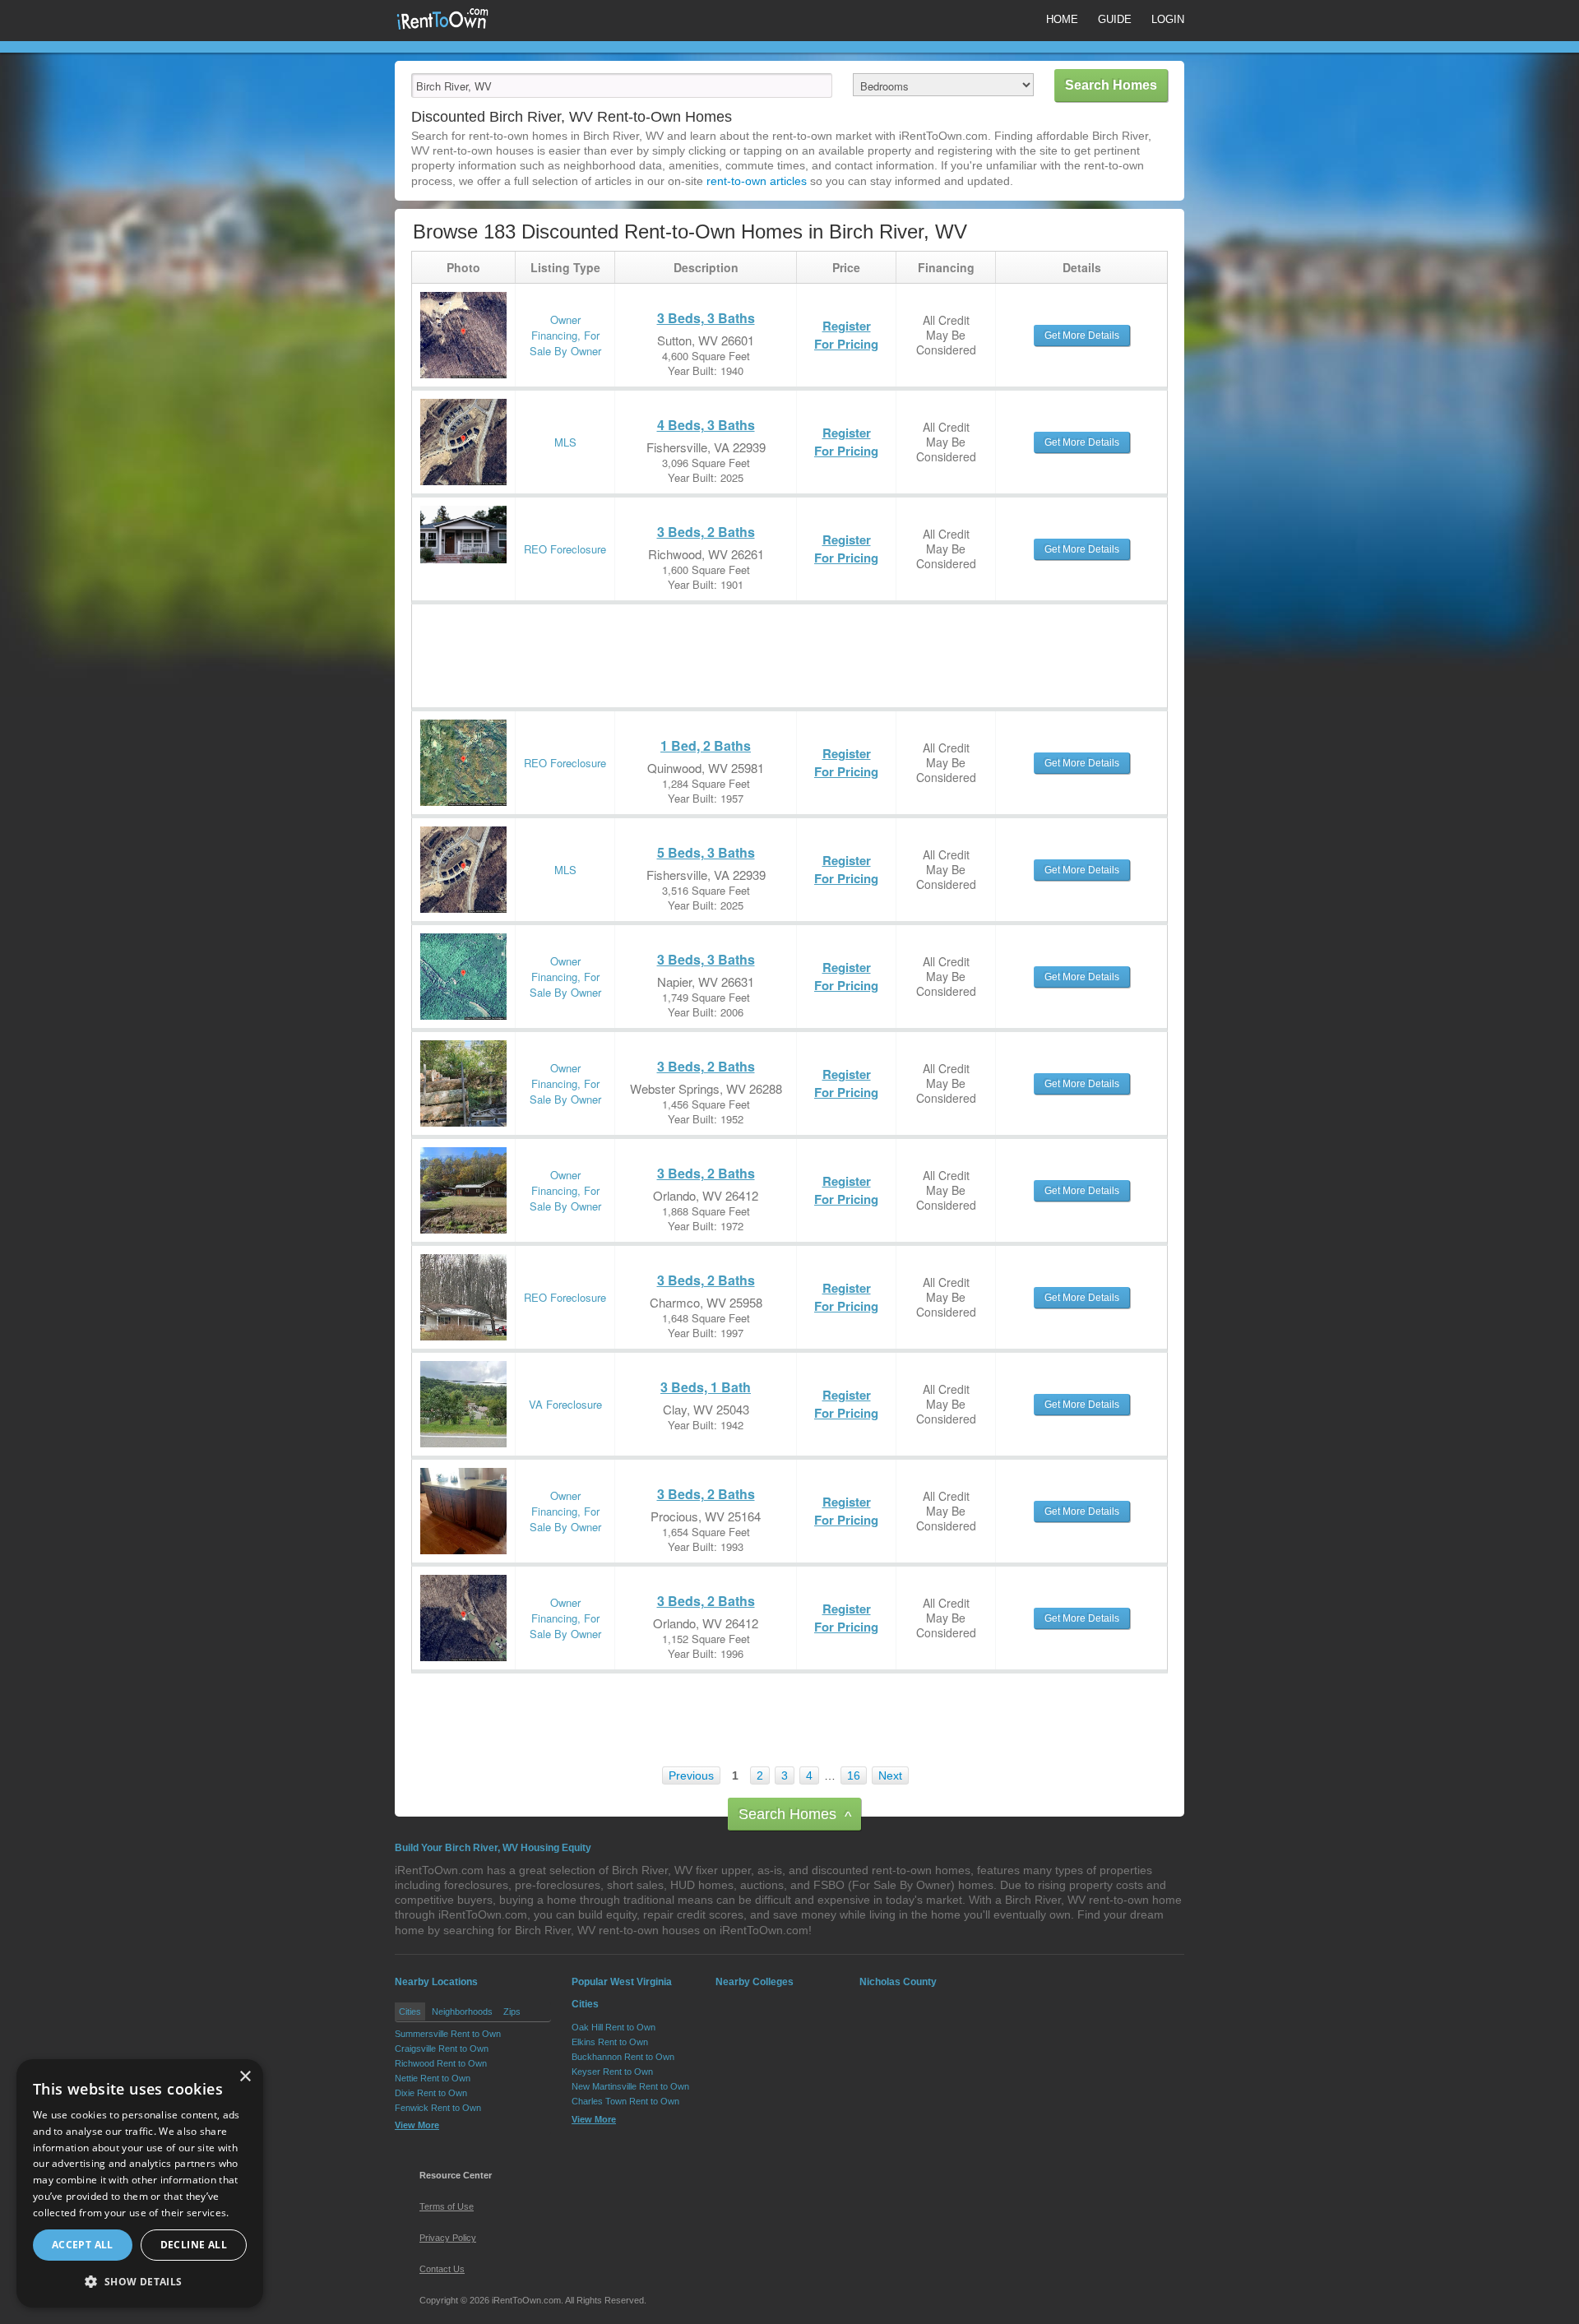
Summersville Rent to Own (448, 2034)
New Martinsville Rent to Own (630, 2086)
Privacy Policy (448, 2238)
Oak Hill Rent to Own (614, 2027)
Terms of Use (447, 2206)
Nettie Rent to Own (433, 2078)
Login (1168, 19)
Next (890, 1775)
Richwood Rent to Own (441, 2063)
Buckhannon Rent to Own (623, 2057)
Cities (410, 2012)
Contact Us (442, 2269)
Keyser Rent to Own (612, 2072)
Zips (512, 2012)
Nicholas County (898, 1982)
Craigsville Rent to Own (442, 2049)
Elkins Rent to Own (610, 2042)
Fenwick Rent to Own (438, 2108)
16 (854, 1775)
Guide (1115, 19)
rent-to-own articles (757, 181)
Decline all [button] (194, 2245)
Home (1062, 19)
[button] (140, 2281)
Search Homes (795, 1815)
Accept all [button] (83, 2245)
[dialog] (140, 2183)
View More (417, 2125)
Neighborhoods (462, 2012)
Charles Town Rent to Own (625, 2101)
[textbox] (622, 86)
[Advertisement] (711, 641)
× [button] (245, 2077)
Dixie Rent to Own (431, 2093)
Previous (691, 1775)
